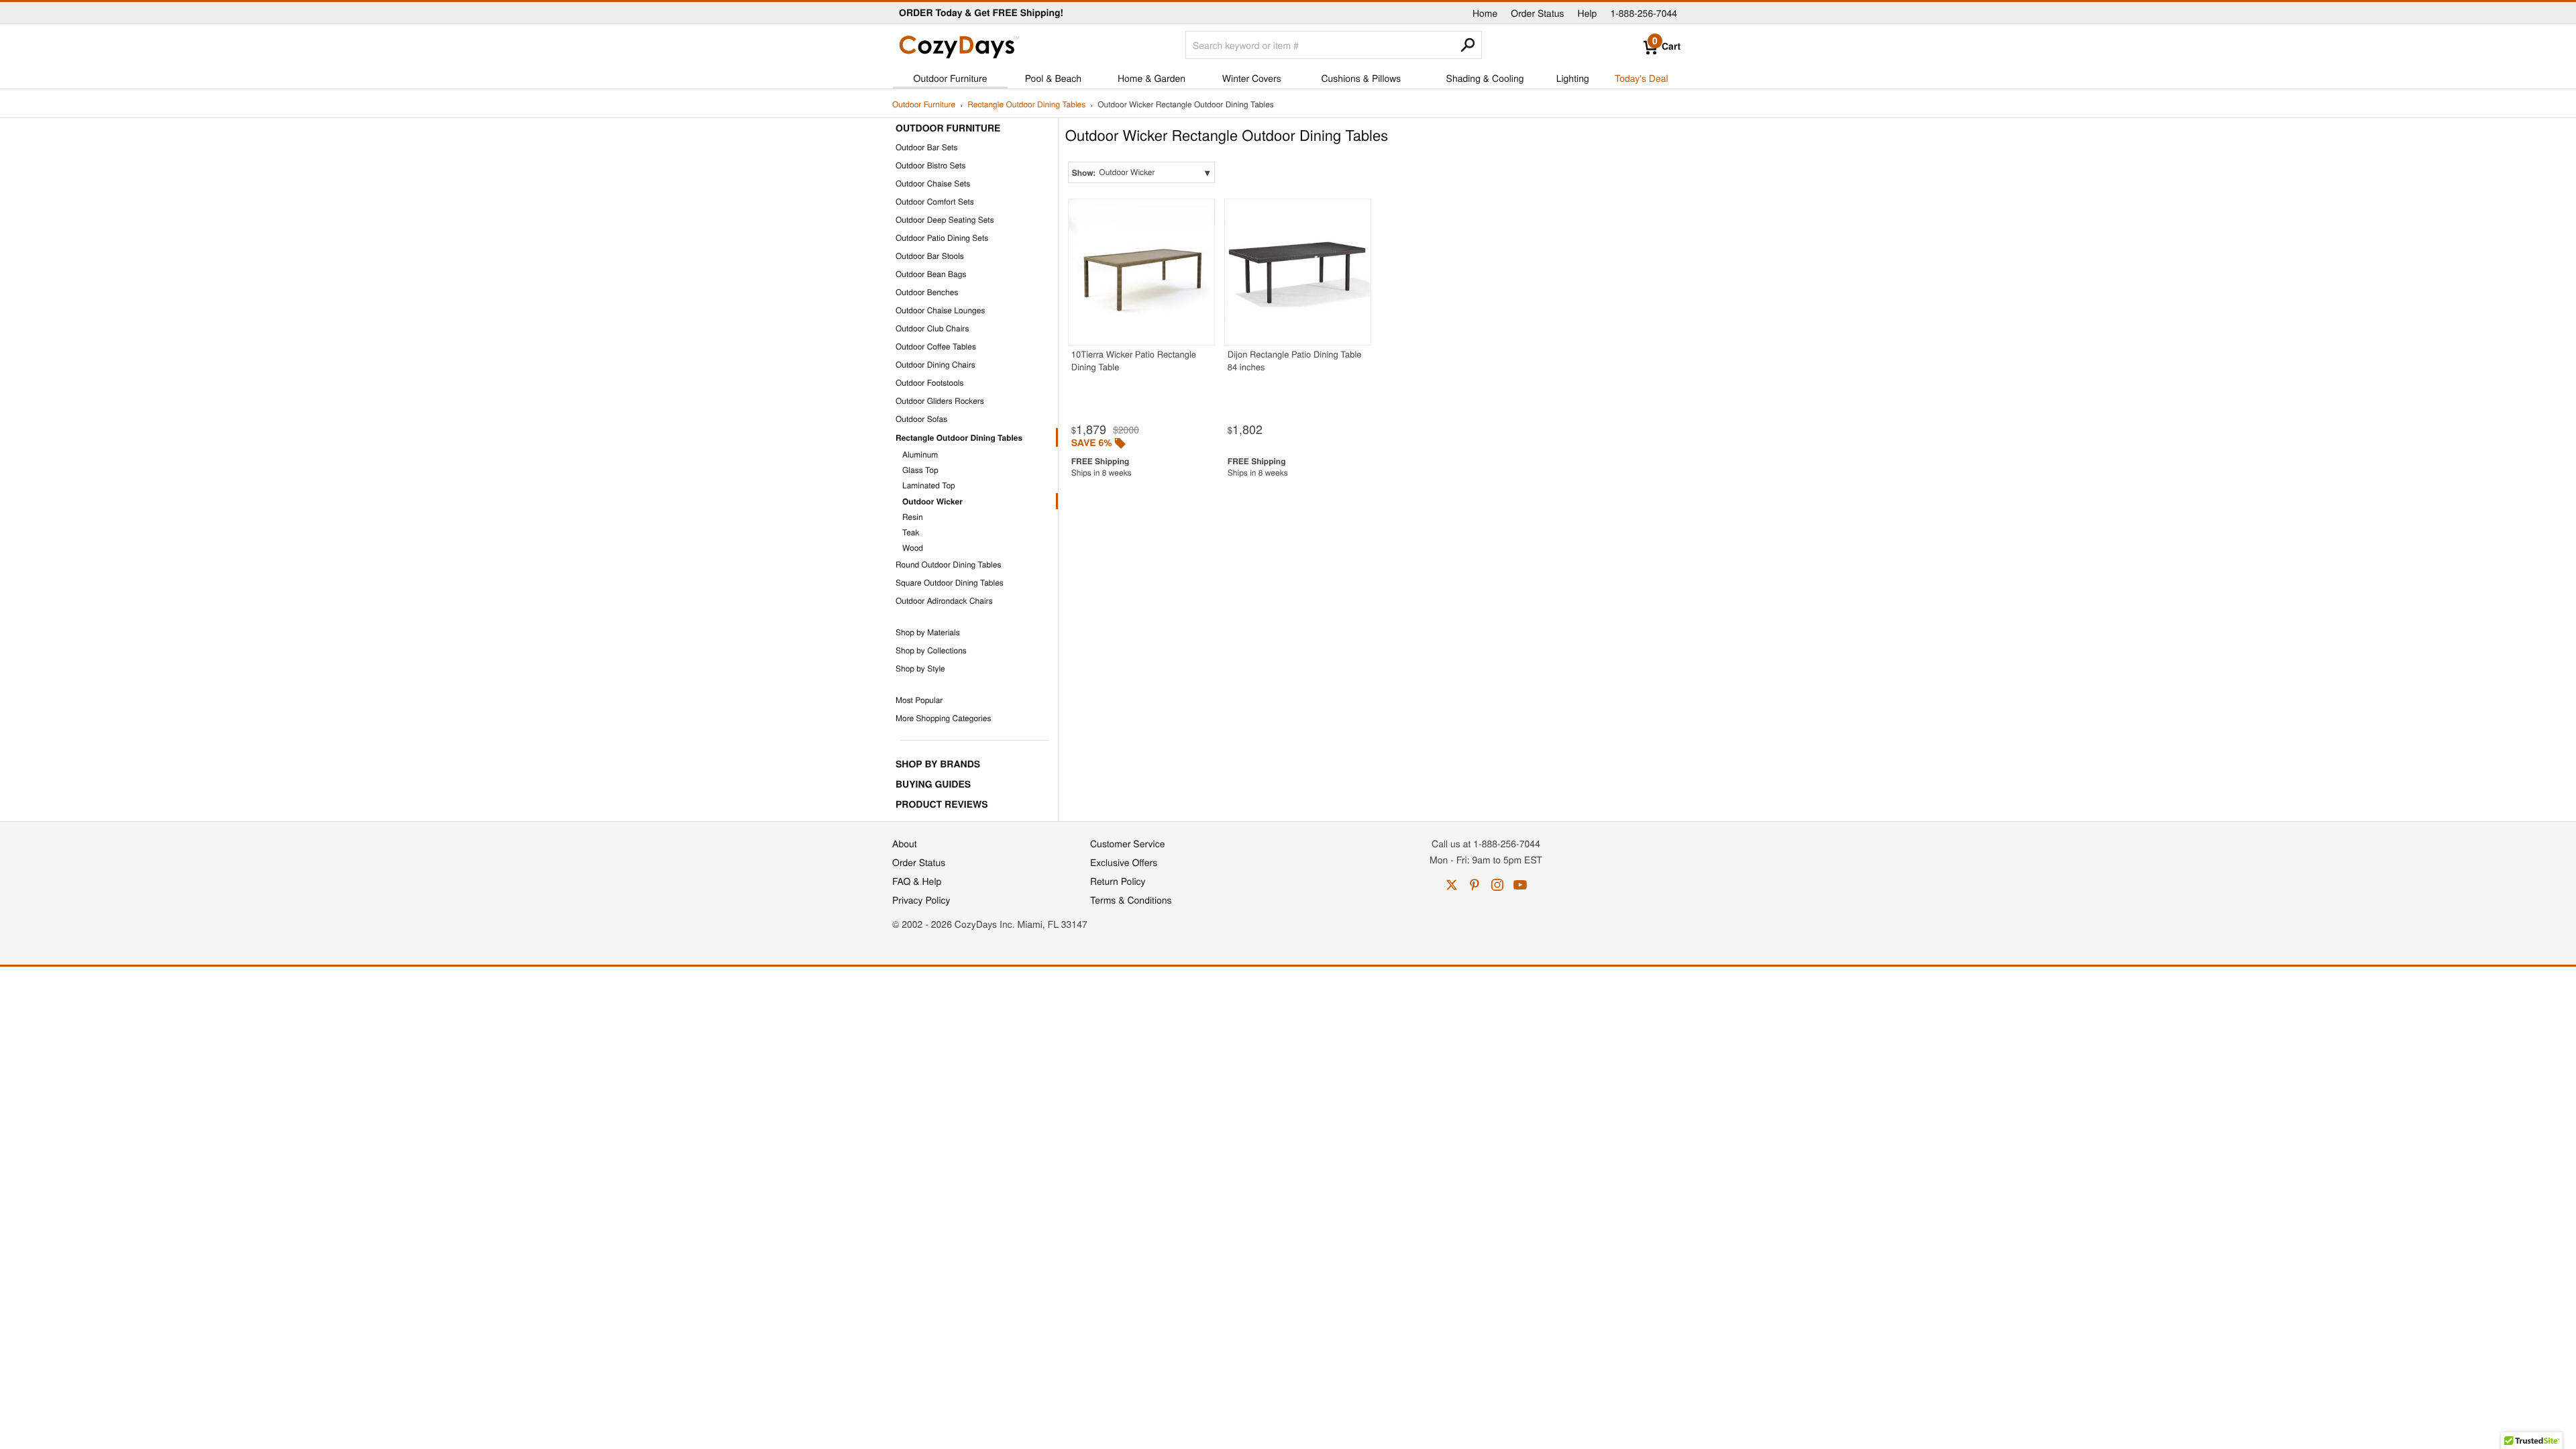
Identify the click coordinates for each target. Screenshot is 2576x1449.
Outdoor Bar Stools (930, 256)
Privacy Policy (921, 900)
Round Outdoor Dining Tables (948, 565)
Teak (911, 532)
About (905, 843)
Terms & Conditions (1131, 900)
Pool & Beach (1053, 78)
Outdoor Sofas (921, 419)
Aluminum (920, 454)
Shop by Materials (928, 632)
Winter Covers (1252, 78)
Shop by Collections (931, 650)
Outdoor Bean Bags (931, 274)
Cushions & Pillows (1361, 78)
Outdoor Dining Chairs (935, 365)
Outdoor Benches (927, 292)
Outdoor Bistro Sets (930, 165)
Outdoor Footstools (930, 383)
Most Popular (919, 700)
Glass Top (920, 470)
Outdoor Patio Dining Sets (942, 238)
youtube (1520, 885)
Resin (913, 517)
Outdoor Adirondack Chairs (944, 601)
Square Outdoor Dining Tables (950, 583)
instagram (1497, 885)
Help (1588, 13)
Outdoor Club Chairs (932, 328)
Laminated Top (929, 485)
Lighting (1573, 78)
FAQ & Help (917, 881)
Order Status (1537, 13)
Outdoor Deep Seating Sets (945, 220)
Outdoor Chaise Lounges (940, 310)
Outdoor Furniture (951, 78)
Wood (913, 548)
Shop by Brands (938, 764)
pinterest (1474, 885)
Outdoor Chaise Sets (933, 183)
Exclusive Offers (1124, 862)
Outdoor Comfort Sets (935, 202)
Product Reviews (942, 804)
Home (1485, 13)
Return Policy (1118, 881)
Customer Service (1127, 843)
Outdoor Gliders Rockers (940, 401)
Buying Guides (933, 784)
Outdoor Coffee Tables (936, 346)
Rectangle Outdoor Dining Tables (1026, 105)
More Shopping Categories (943, 718)
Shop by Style (920, 668)
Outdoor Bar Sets (927, 147)
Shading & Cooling (1485, 78)
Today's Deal (1642, 78)
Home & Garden (1151, 78)
